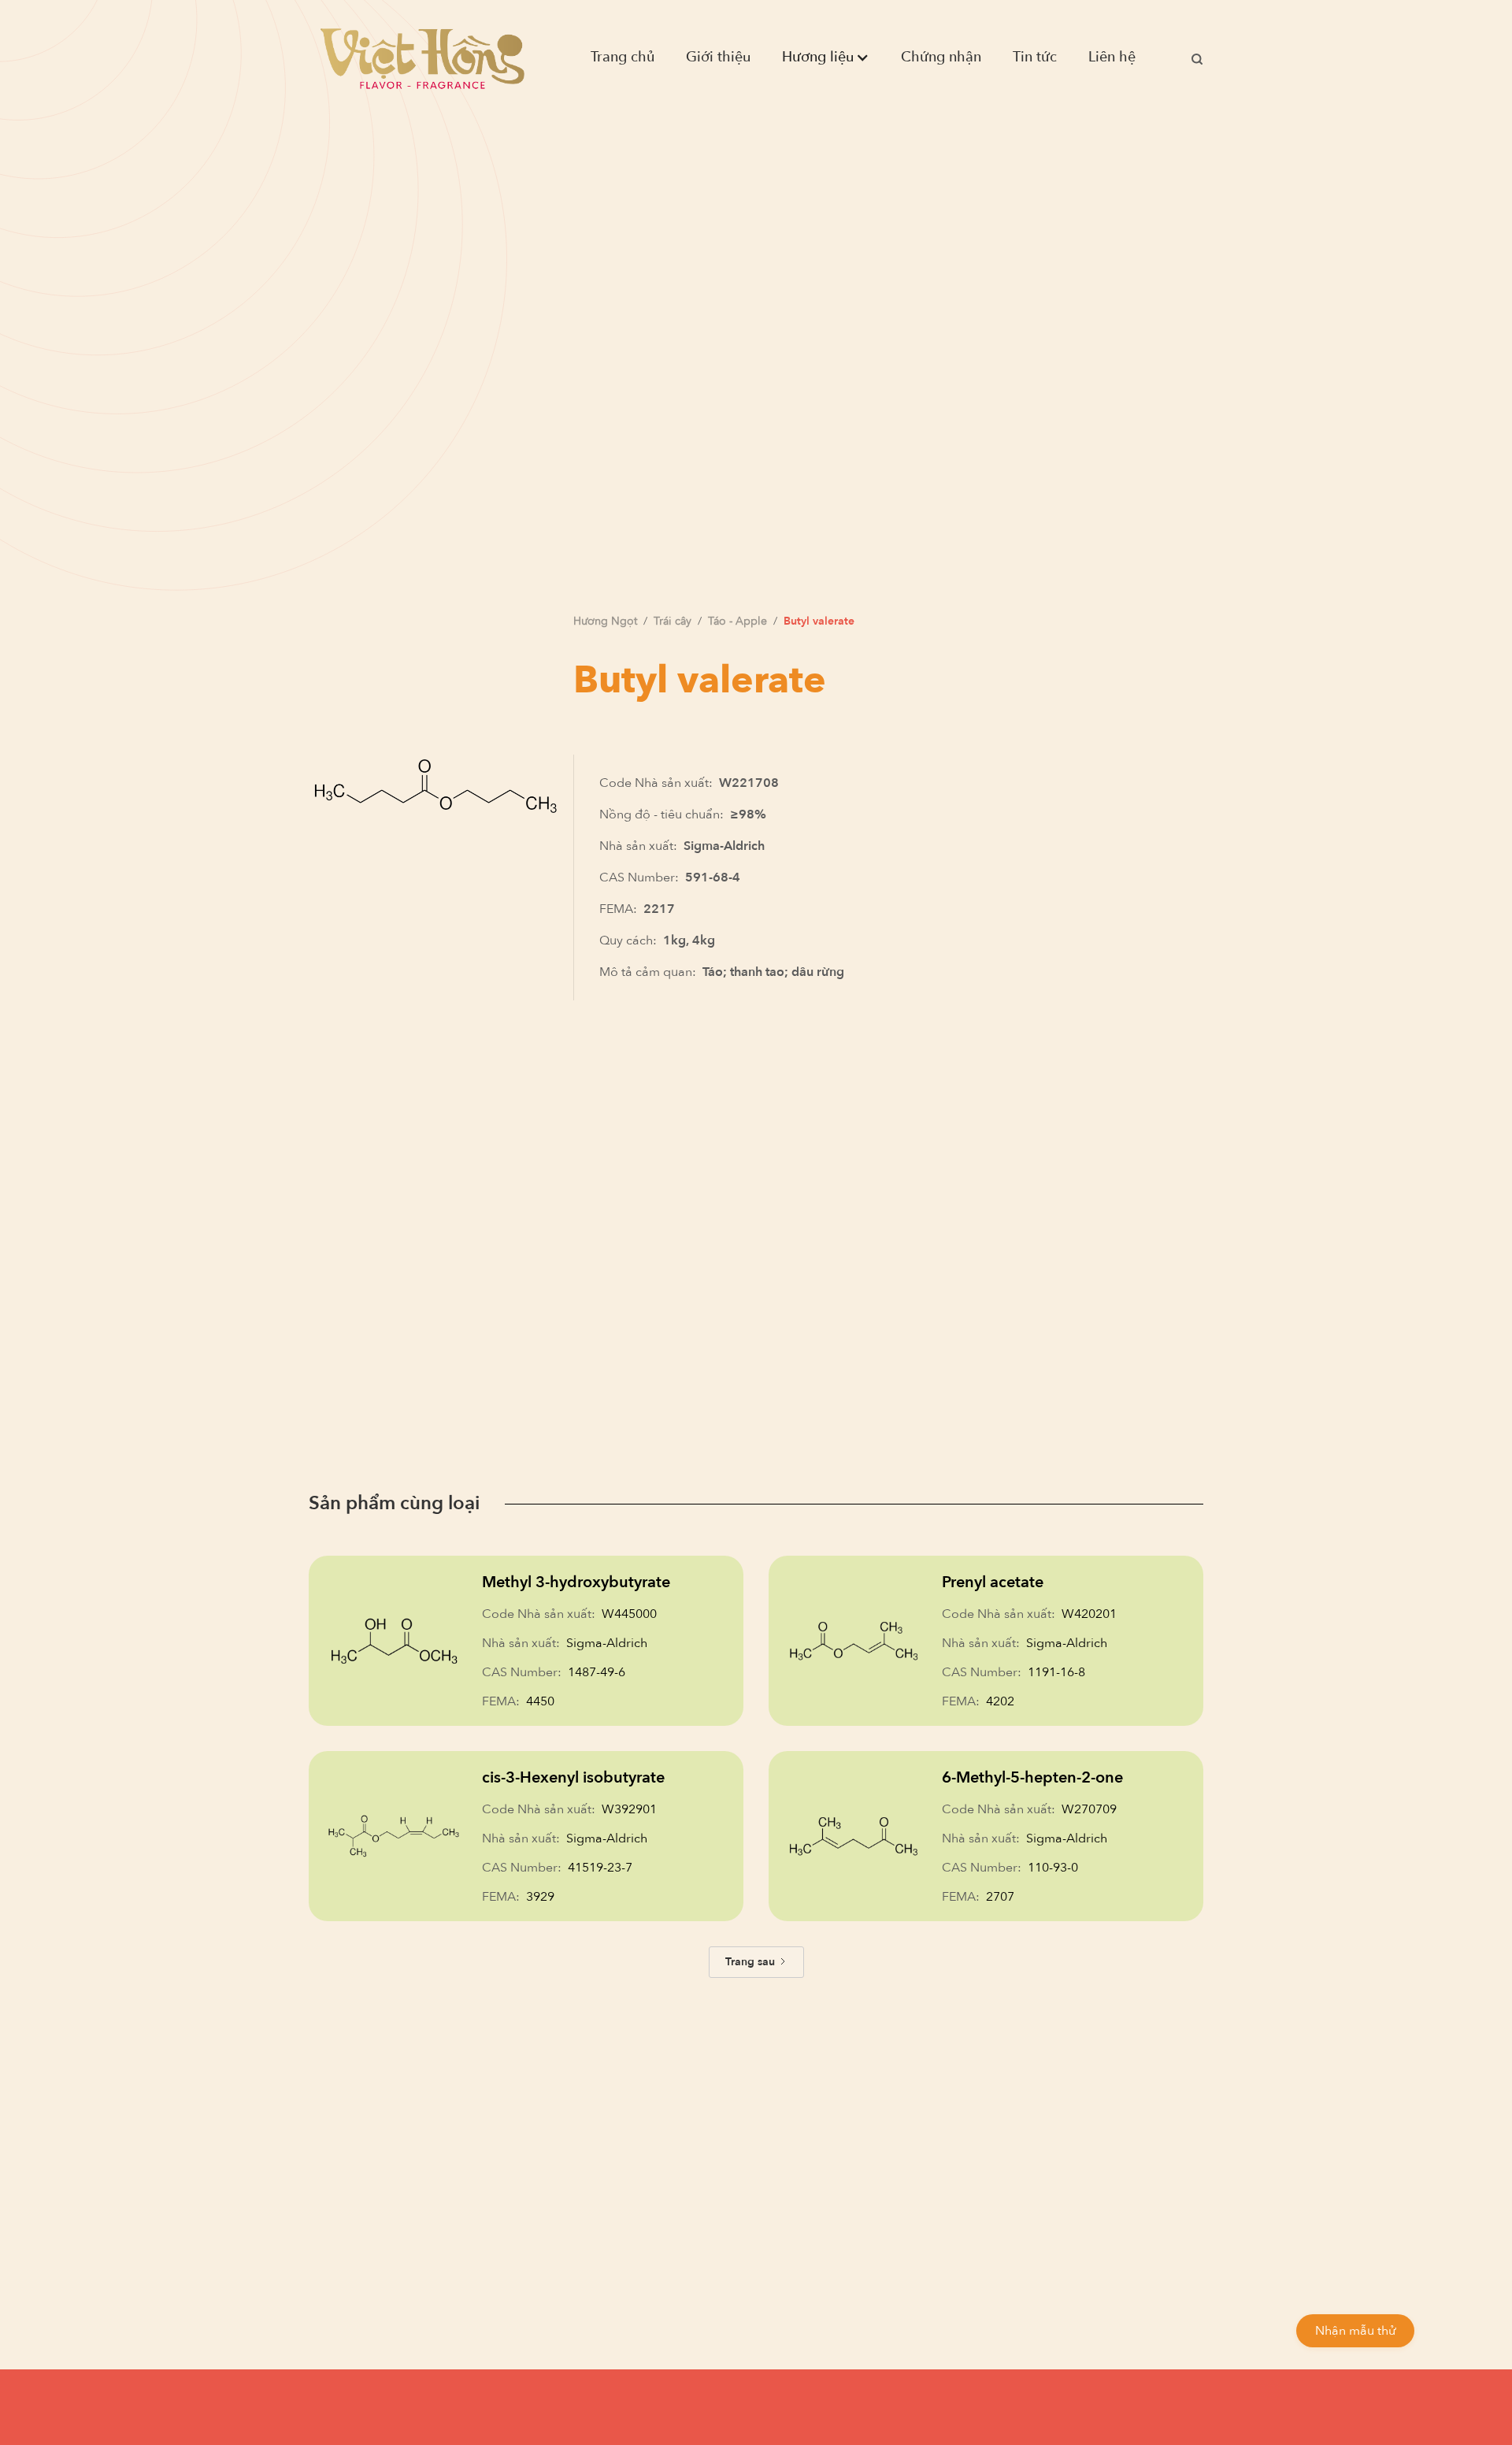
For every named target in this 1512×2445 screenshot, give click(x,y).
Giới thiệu (718, 57)
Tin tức (1035, 57)
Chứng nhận (941, 57)
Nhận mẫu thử (1355, 2331)
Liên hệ (1112, 57)
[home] (422, 58)
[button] (826, 58)
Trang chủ (623, 57)
